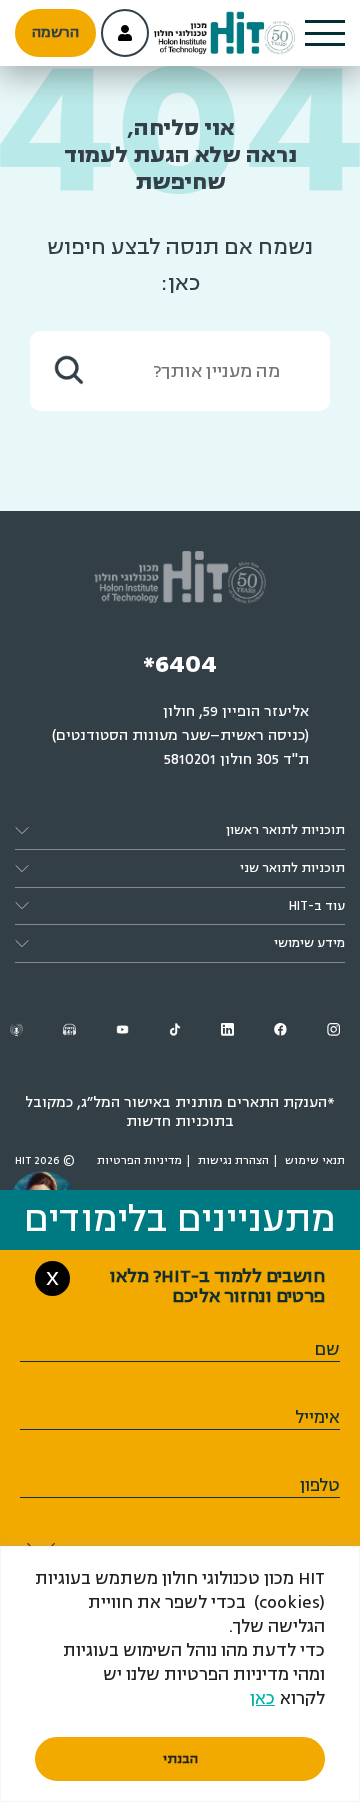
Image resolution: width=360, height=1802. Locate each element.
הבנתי (180, 1759)
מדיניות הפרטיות (139, 1160)
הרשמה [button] (55, 32)
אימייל (317, 1417)
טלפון (320, 1485)
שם (327, 1349)
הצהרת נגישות (233, 1160)
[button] (325, 33)
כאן (262, 1698)
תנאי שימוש (315, 1160)
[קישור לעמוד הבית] (225, 33)
